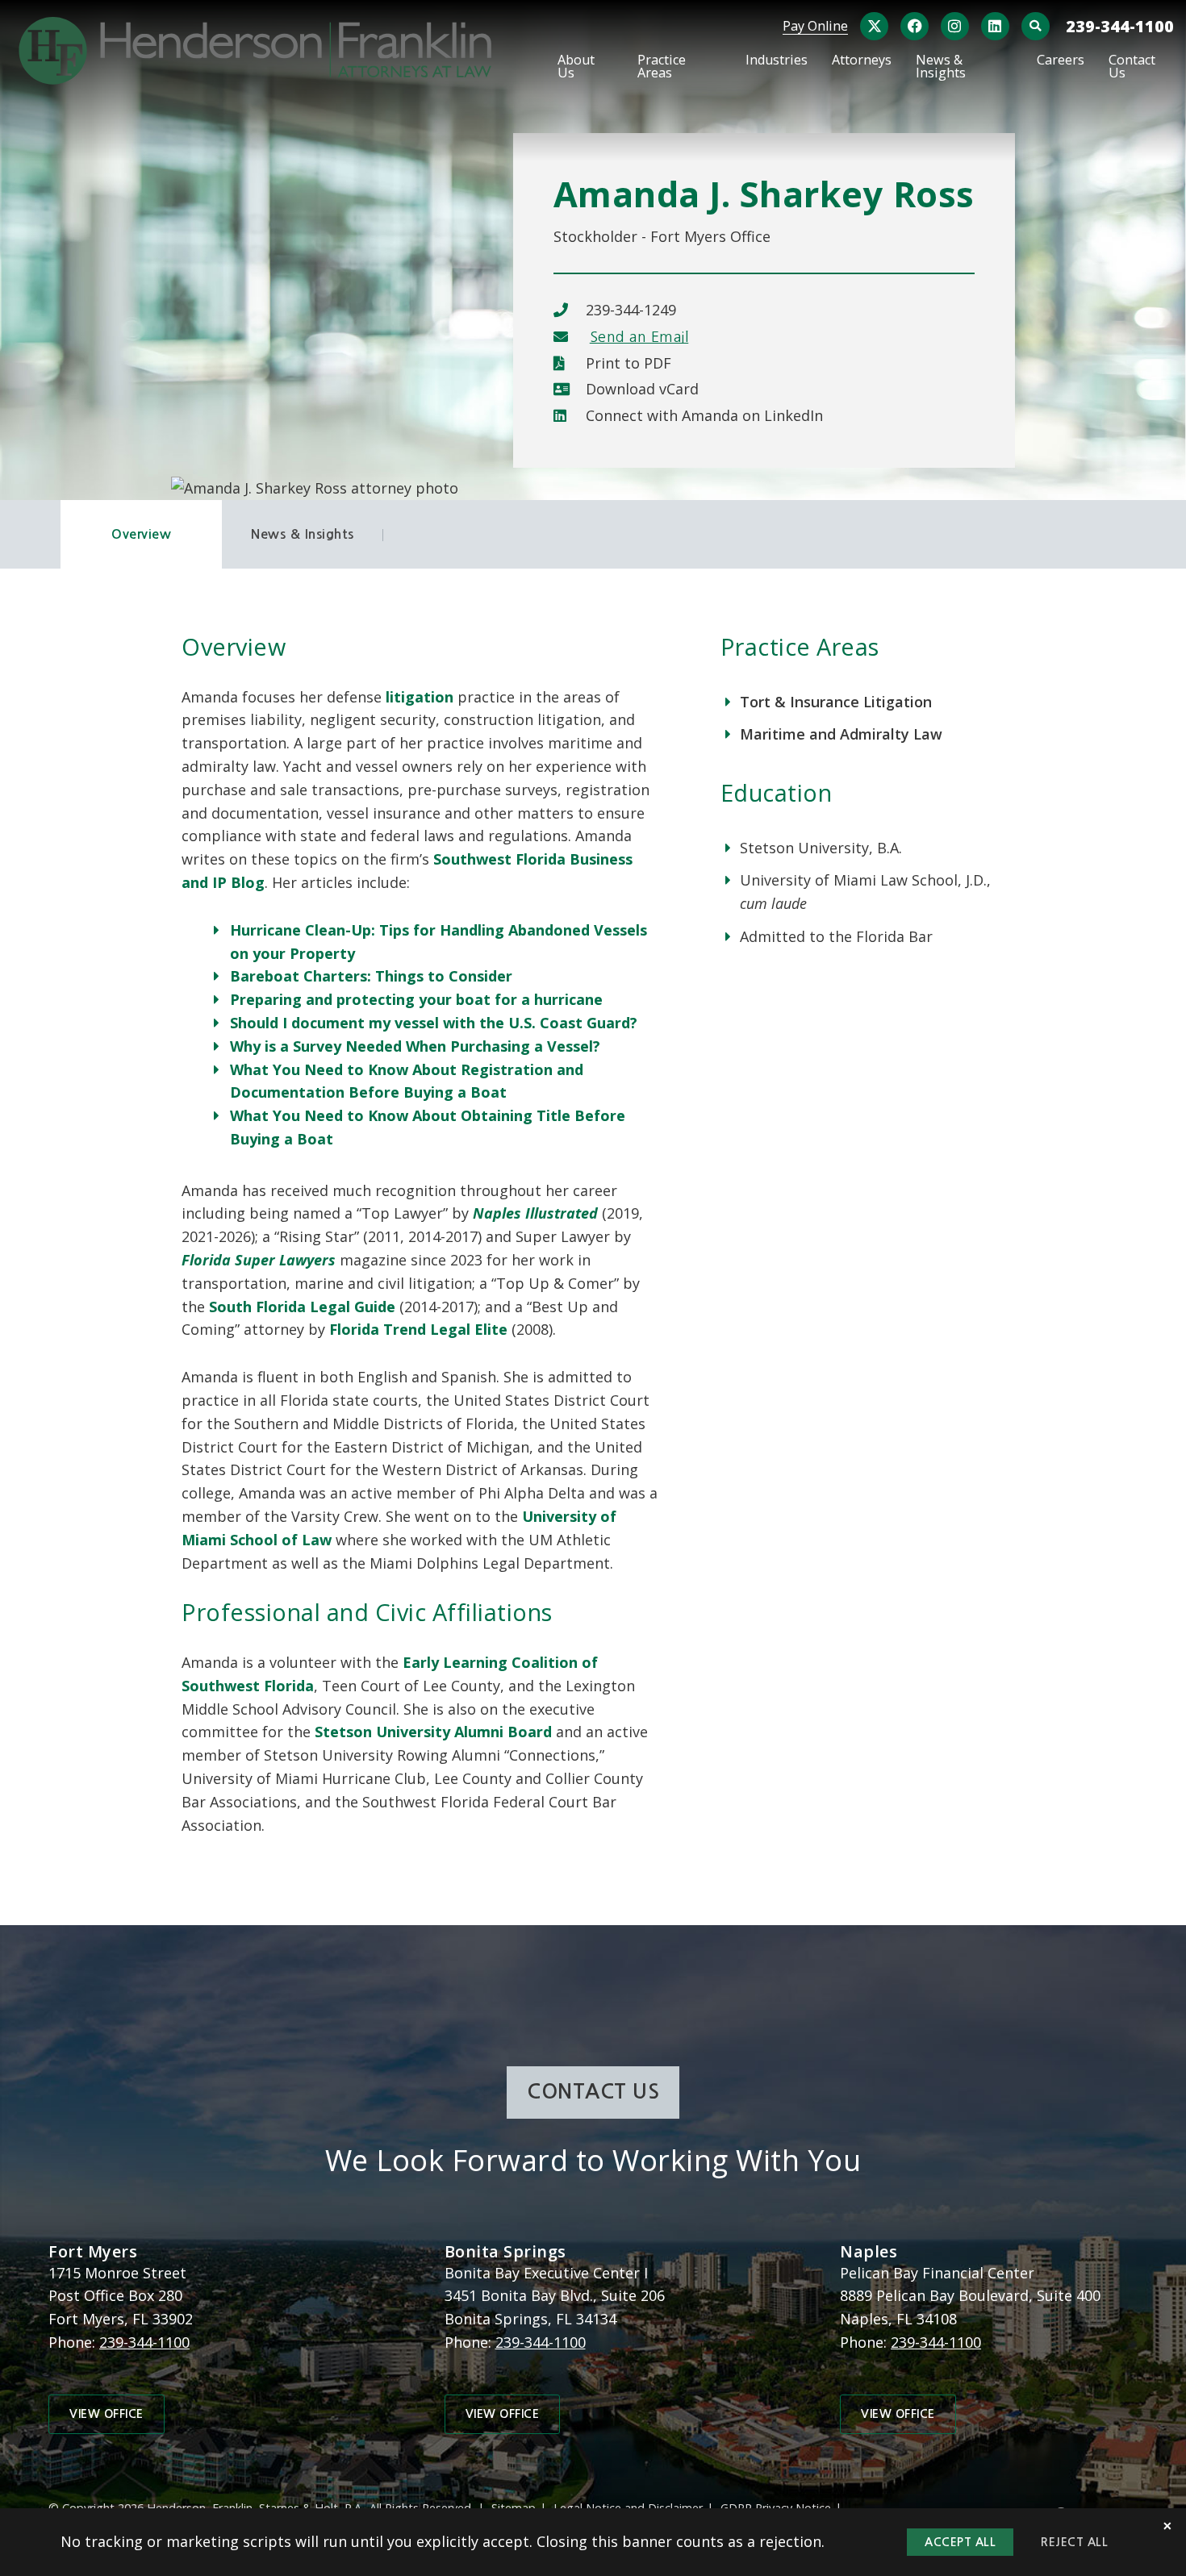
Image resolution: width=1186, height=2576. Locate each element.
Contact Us (1132, 67)
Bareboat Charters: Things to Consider (371, 976)
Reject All (1074, 2542)
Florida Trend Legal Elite (418, 1329)
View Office (106, 2414)
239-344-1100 (1120, 26)
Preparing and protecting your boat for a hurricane (416, 999)
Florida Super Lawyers (259, 1260)
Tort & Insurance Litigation (836, 702)
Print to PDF (628, 363)
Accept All (960, 2542)
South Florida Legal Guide (302, 1307)
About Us (576, 67)
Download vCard (642, 389)
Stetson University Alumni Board (433, 1732)
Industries (777, 61)
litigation (420, 697)
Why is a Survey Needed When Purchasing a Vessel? (415, 1046)
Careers (1061, 61)
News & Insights (941, 67)
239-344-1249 (631, 310)
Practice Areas (662, 67)
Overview (141, 534)
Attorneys (862, 61)
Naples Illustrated (535, 1213)
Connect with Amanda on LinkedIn (704, 415)
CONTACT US (593, 2092)
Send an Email (639, 337)
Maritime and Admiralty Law (841, 734)
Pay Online (815, 26)
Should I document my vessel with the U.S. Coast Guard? (434, 1023)
